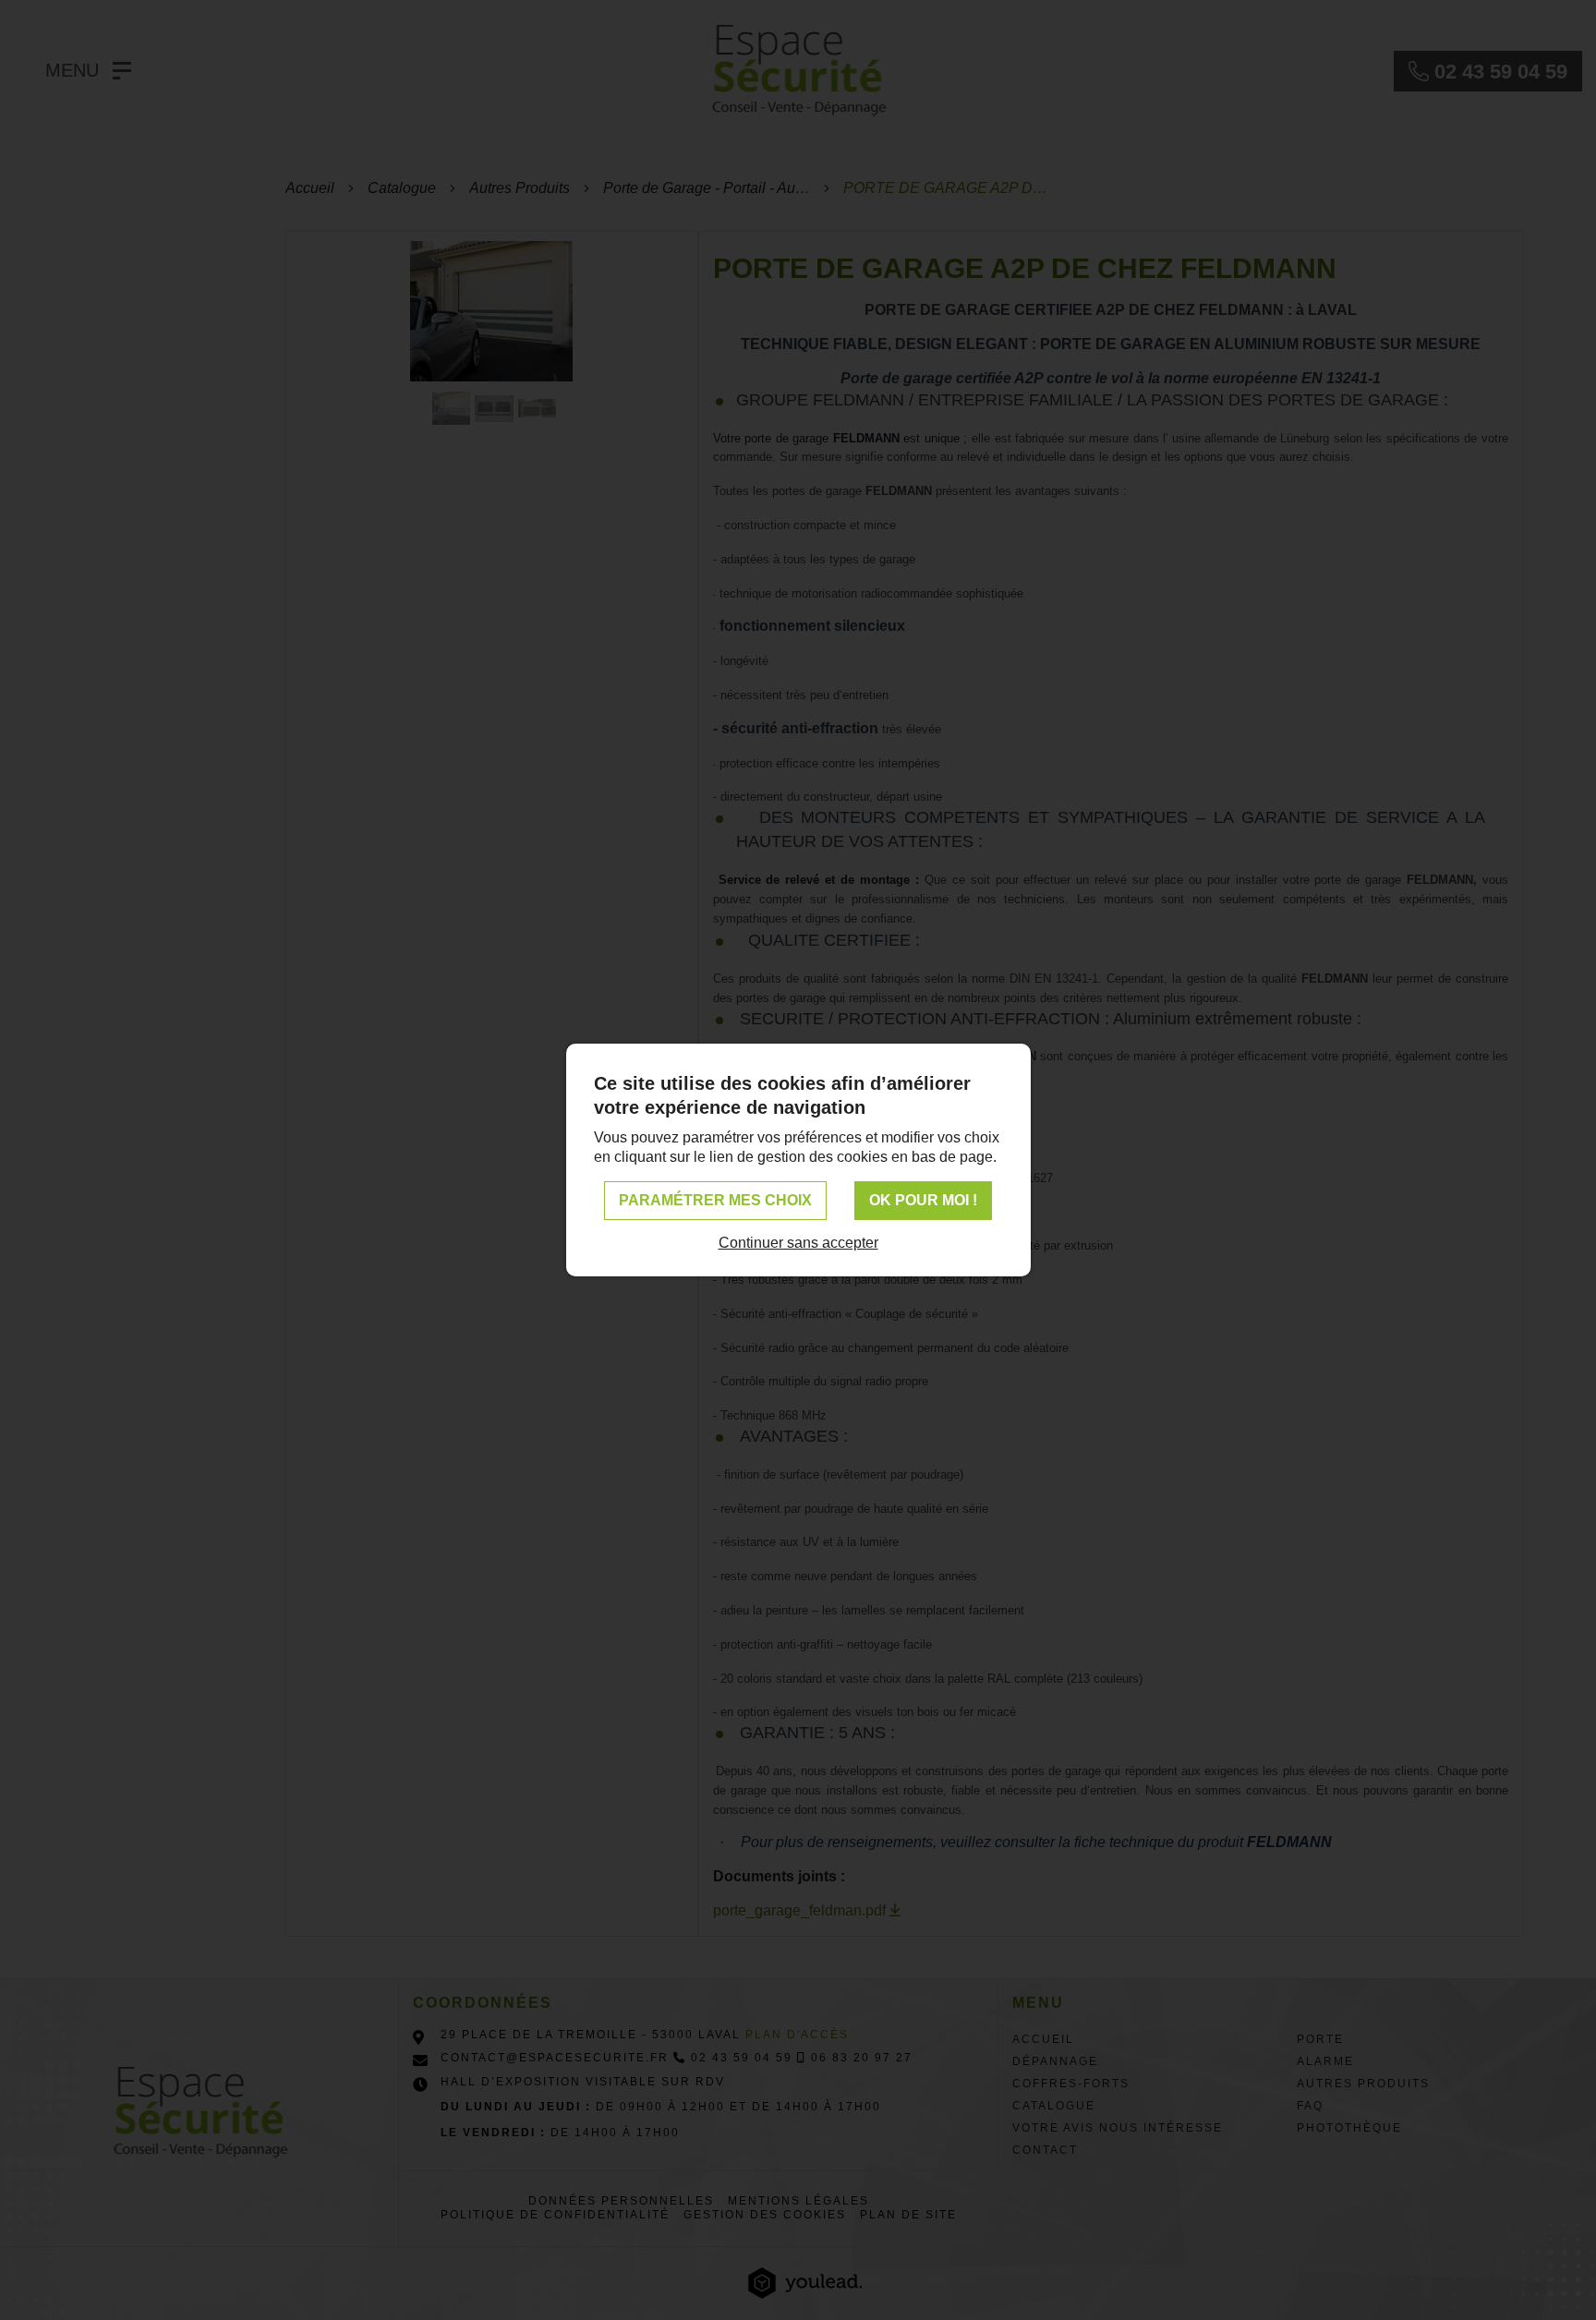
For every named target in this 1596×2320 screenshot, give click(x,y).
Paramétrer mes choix (715, 1200)
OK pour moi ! (923, 1200)
